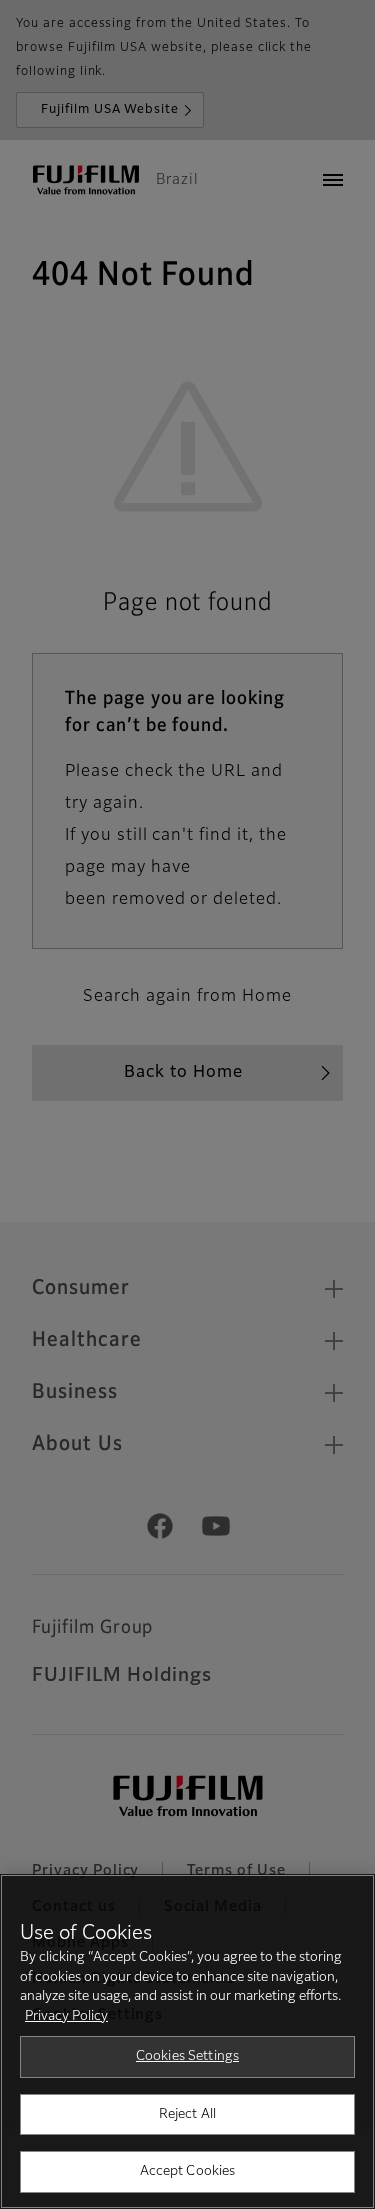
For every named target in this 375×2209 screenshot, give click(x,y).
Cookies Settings (187, 2056)
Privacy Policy (66, 2016)
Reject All (187, 2114)
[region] (187, 2041)
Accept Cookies (188, 2171)
